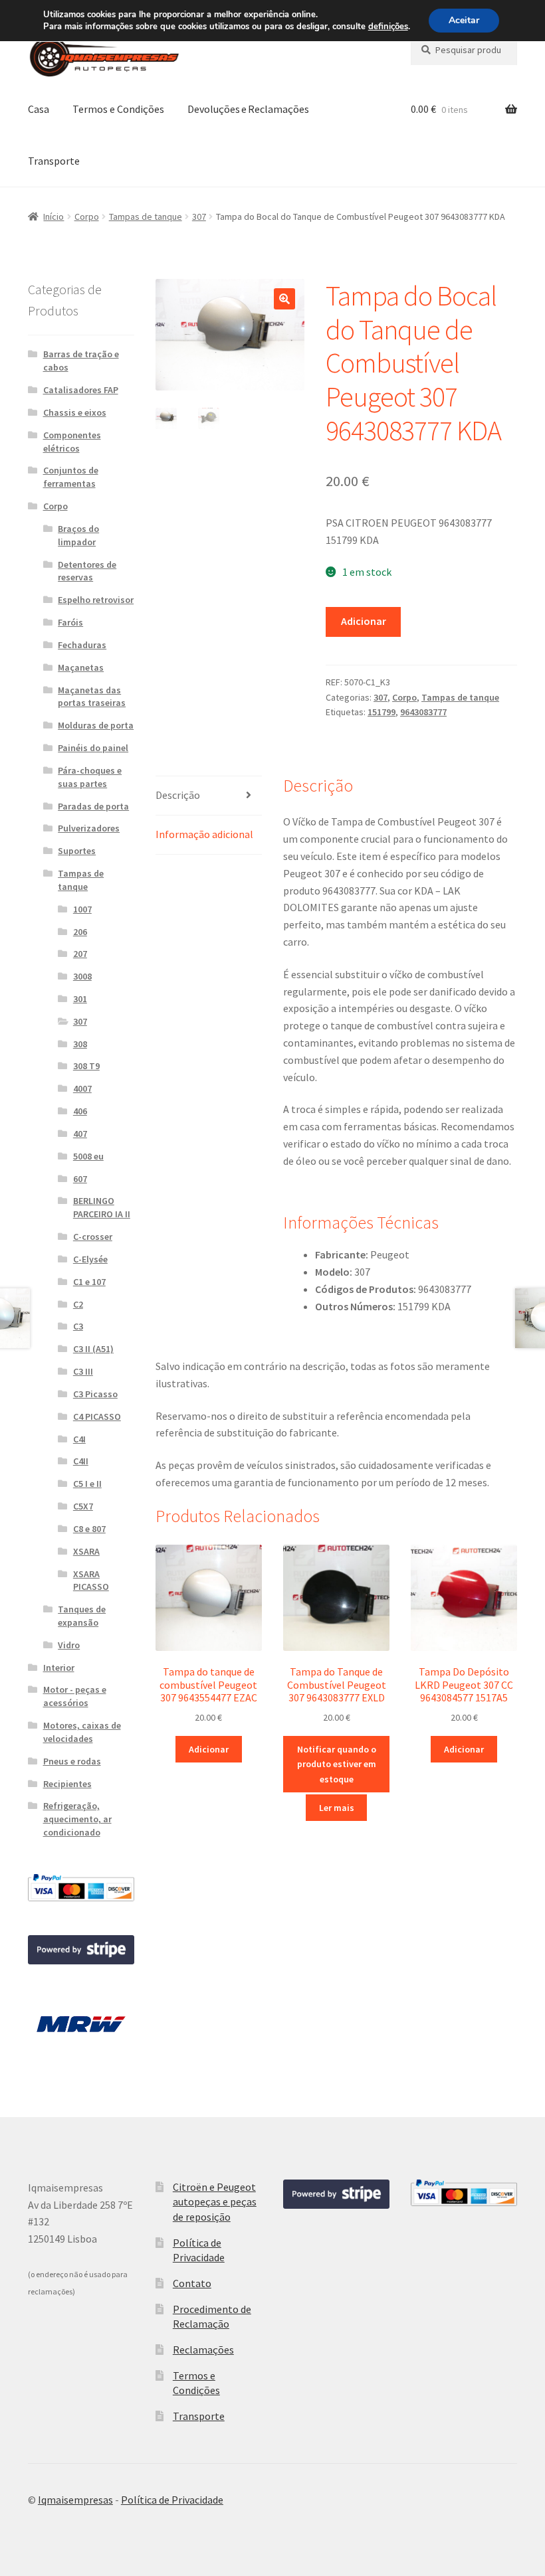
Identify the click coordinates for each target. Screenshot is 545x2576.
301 (80, 999)
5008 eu (88, 1156)
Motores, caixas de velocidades (82, 1732)
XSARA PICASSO (91, 1581)
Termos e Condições (118, 109)
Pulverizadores (89, 828)
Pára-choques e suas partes (90, 777)
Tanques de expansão (82, 1616)
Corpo (87, 216)
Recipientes (67, 1784)
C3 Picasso (95, 1394)
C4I (79, 1439)
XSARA (86, 1551)
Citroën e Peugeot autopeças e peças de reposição (215, 2202)
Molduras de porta (96, 725)
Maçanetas (81, 667)
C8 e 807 (89, 1529)
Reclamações (203, 2350)
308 (80, 1044)
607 (80, 1179)
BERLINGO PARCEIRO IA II (102, 1207)
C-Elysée (90, 1259)
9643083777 (423, 712)
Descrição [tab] (178, 795)
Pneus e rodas (72, 1761)
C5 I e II (87, 1484)
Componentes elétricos (72, 442)
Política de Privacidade (172, 2500)
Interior (59, 1668)
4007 (82, 1088)
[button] (284, 299)
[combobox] (464, 50)
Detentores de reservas (87, 571)
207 (80, 954)
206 (80, 932)
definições (388, 27)
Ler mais (337, 1808)
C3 (78, 1326)
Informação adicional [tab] (204, 834)
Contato (192, 2283)
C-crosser (93, 1237)
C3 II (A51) (93, 1349)
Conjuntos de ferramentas (71, 477)
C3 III (83, 1371)
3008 (82, 976)
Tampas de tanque (146, 216)
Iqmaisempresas (75, 2500)
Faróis (70, 622)
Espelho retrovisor (96, 600)
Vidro (69, 1645)
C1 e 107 (89, 1282)
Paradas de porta (93, 806)
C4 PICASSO (97, 1417)
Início (54, 216)
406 (80, 1111)
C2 (78, 1304)
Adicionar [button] (209, 1749)
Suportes (77, 851)
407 (80, 1134)
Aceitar (464, 20)
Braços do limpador (78, 535)
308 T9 (86, 1066)
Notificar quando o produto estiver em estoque (337, 1764)
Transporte (54, 161)
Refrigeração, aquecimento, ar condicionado (77, 1819)
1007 (82, 909)
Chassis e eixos (75, 412)
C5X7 (83, 1506)
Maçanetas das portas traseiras (92, 697)
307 (199, 216)
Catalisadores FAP (81, 390)
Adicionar (364, 621)
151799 (381, 712)
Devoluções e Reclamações (248, 109)
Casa (39, 109)
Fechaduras (82, 645)
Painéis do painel (93, 748)
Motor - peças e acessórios (75, 1696)
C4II (81, 1461)
